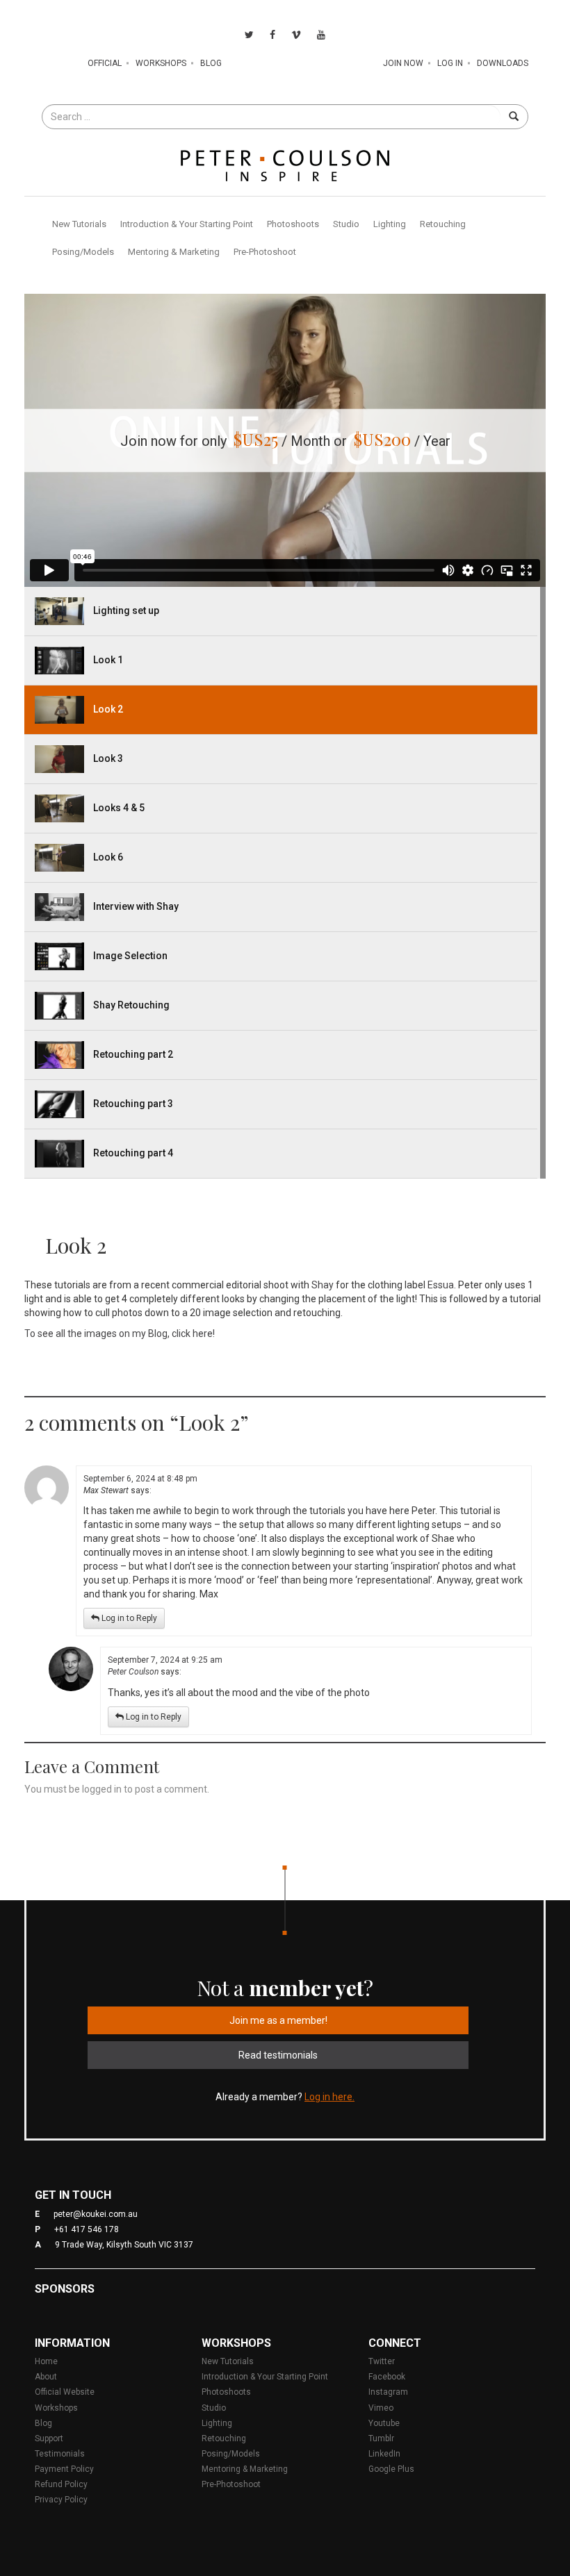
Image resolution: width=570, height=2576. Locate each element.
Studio (346, 224)
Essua (441, 1285)
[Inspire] (285, 165)
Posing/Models (83, 252)
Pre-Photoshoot (265, 252)
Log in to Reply (128, 1618)
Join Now (403, 63)
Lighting (390, 224)
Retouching (443, 224)
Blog (211, 63)
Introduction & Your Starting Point (187, 224)
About (46, 2377)
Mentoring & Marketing (174, 252)
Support (49, 2438)
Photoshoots (293, 224)
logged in (102, 1789)
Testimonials (60, 2454)
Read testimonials (278, 2055)
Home (46, 2361)
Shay (323, 1285)
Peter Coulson (133, 1672)
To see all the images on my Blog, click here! (120, 1333)
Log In (450, 63)
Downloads (503, 63)
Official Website (65, 2392)
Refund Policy (61, 2484)
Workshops (161, 63)
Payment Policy (64, 2469)
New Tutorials (79, 224)
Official (105, 63)
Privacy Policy (61, 2500)
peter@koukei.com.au (96, 2214)
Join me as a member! (278, 2020)
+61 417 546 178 (87, 2229)
